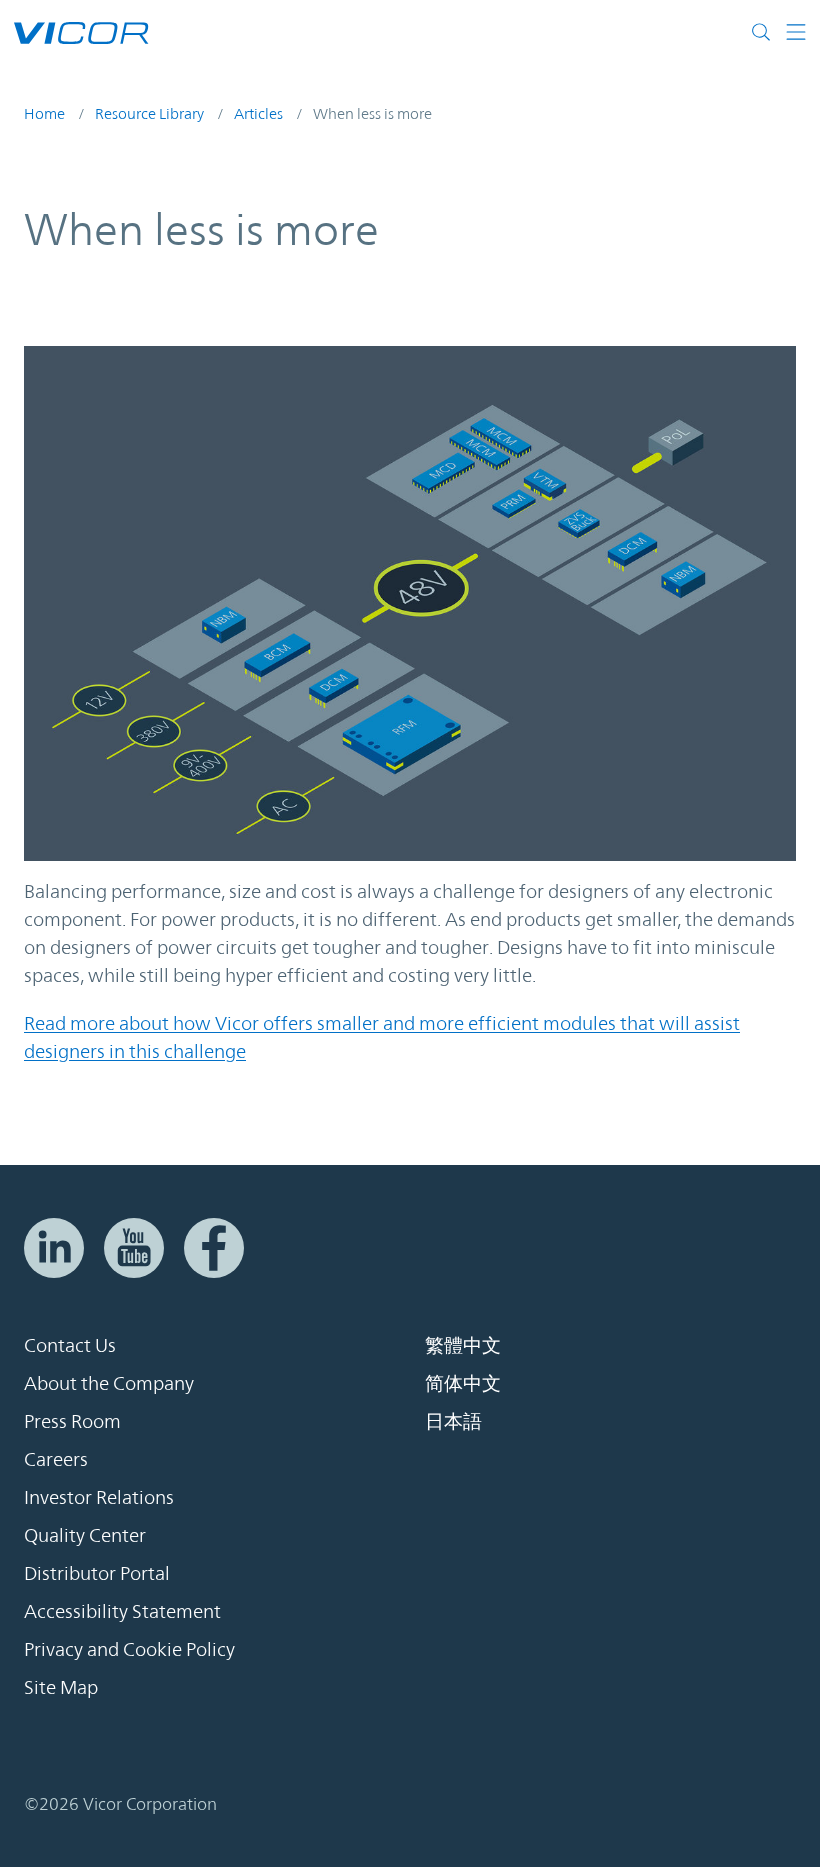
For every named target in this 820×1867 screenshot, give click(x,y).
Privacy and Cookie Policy (129, 1649)
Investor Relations (99, 1497)
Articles (258, 113)
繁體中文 (463, 1345)
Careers (56, 1459)
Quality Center (85, 1535)
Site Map (61, 1687)
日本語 (453, 1421)
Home (44, 113)
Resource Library (149, 113)
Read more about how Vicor (143, 1023)
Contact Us (70, 1345)
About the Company (109, 1383)
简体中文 (463, 1383)
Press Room (72, 1421)
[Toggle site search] (761, 32)
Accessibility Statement (122, 1611)
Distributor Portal (97, 1573)
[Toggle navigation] (788, 32)
